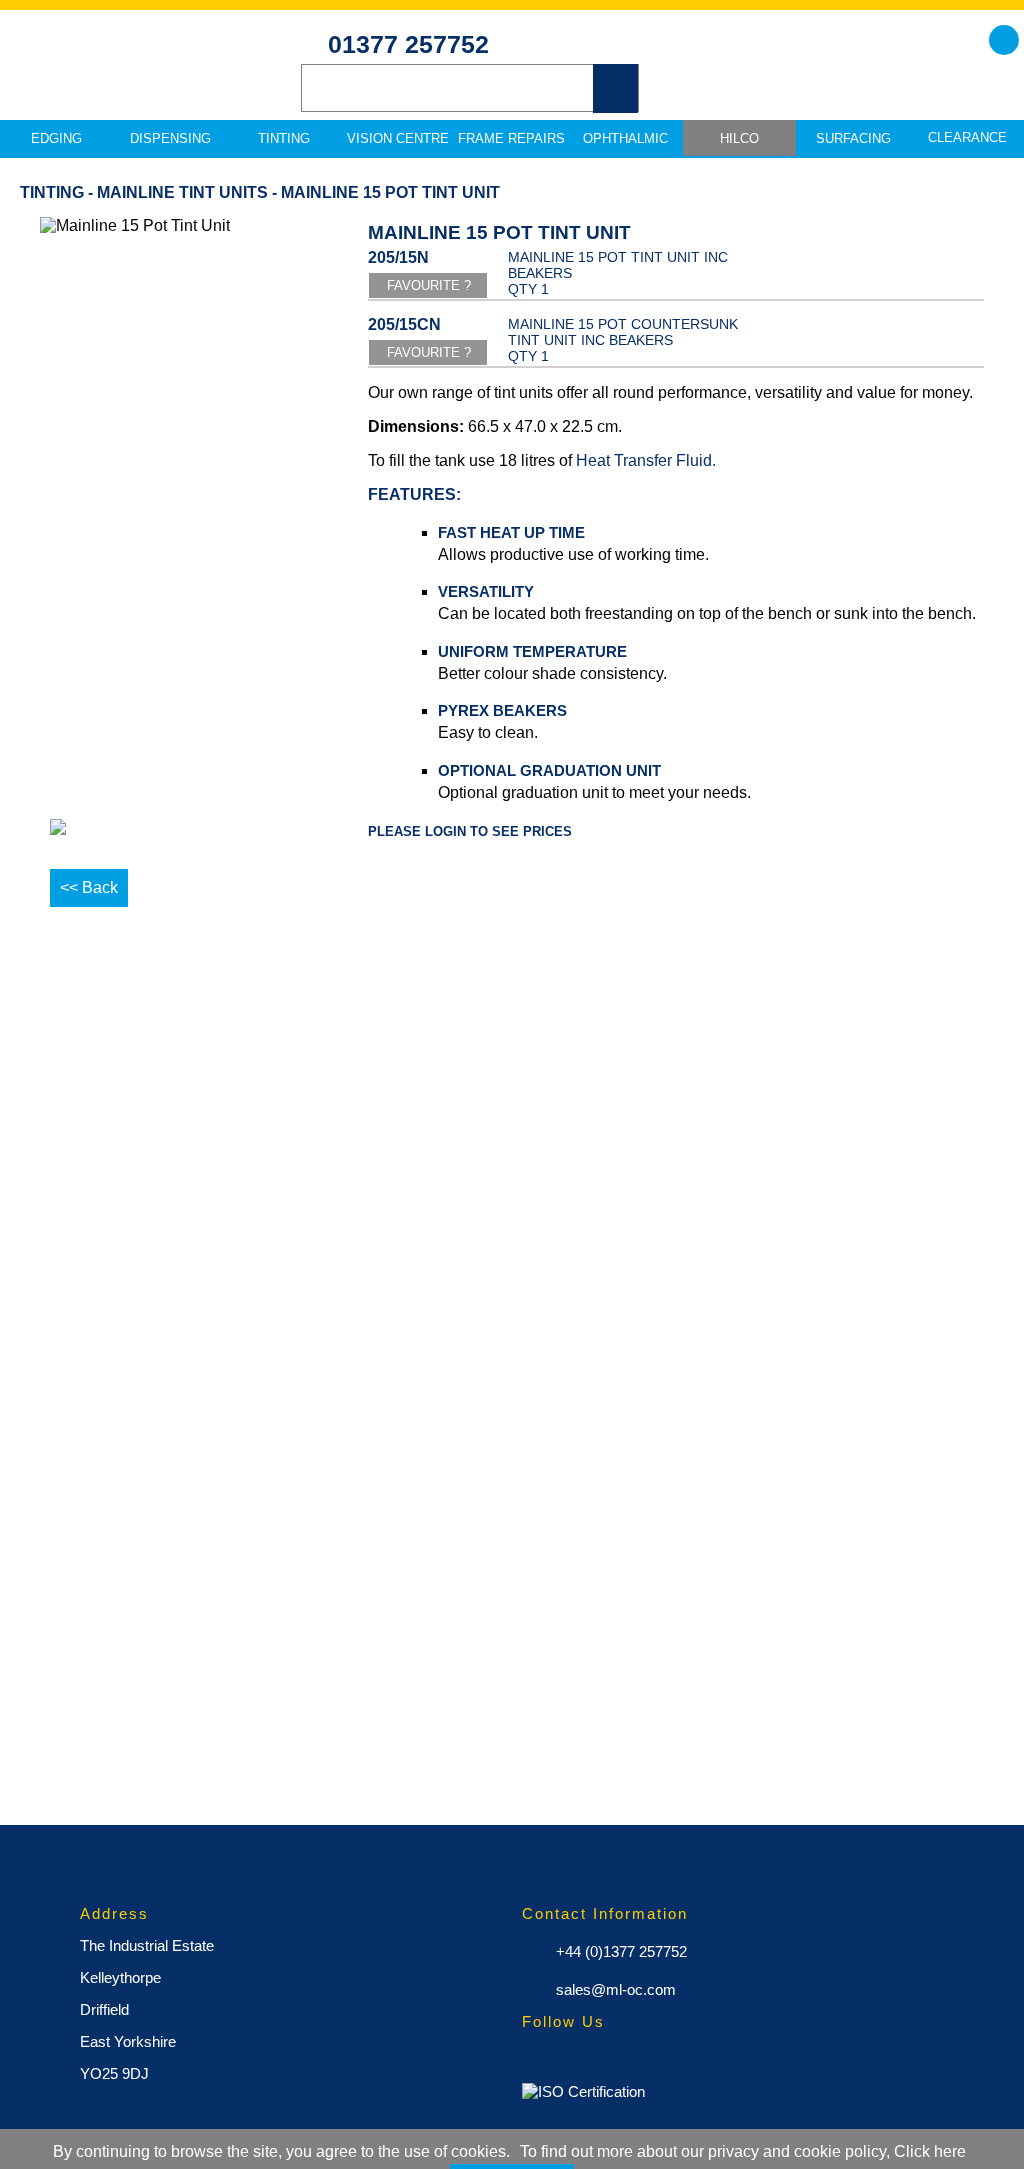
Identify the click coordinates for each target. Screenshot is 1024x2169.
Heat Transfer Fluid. (646, 460)
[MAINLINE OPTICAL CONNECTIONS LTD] (140, 81)
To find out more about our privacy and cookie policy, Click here (743, 2151)
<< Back (89, 887)
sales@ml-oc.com (614, 1989)
